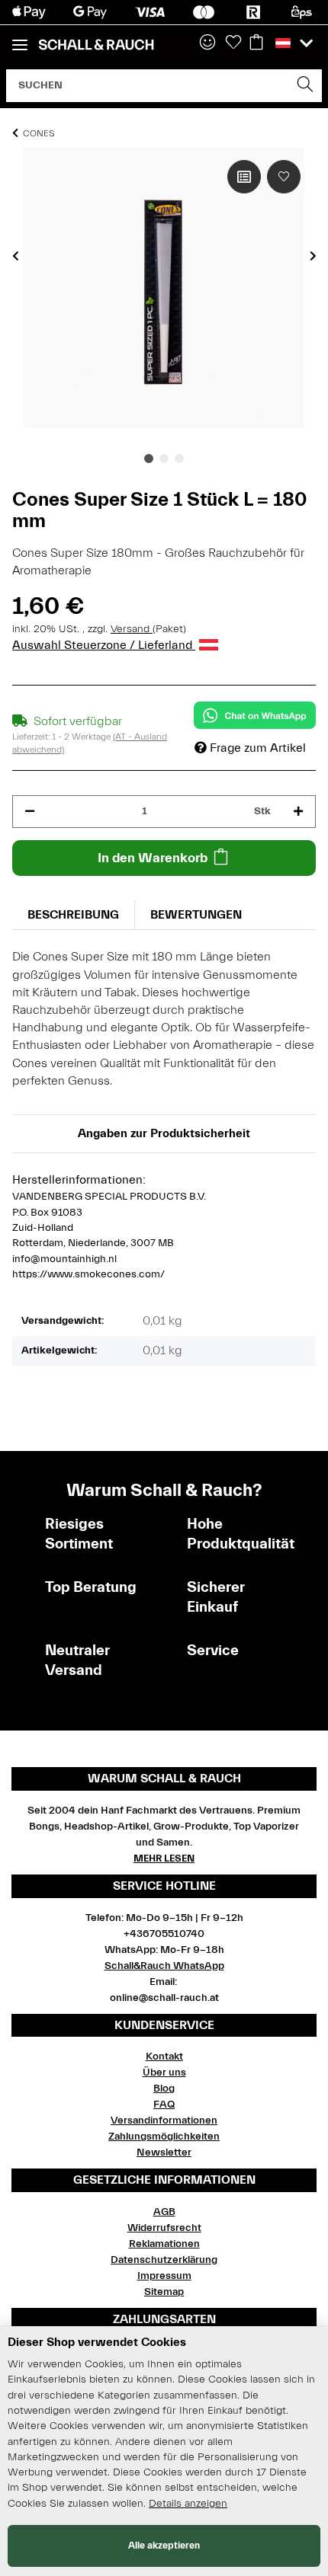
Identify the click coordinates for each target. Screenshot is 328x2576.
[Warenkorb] (256, 43)
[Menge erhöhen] (298, 812)
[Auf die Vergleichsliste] (244, 177)
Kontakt (164, 2057)
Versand (132, 629)
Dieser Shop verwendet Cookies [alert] (97, 2342)
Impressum (164, 2276)
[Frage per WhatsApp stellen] (255, 715)
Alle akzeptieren (164, 2545)
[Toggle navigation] (20, 38)
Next (313, 256)
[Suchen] (305, 86)
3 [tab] (179, 459)
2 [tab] (164, 459)
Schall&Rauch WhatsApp (164, 1966)
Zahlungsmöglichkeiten (164, 2137)
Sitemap (164, 2292)
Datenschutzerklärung (164, 2260)
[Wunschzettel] (233, 43)
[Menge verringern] (30, 812)
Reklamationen (164, 2244)
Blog (164, 2089)
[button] (207, 43)
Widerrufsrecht (164, 2228)
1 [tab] (149, 459)
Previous (16, 256)
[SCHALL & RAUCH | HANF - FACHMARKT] (96, 45)
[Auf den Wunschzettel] (284, 177)
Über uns (164, 2073)
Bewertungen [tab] (196, 915)
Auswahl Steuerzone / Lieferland (104, 645)
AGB (164, 2212)
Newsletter (164, 2153)
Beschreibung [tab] (73, 915)
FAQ (164, 2105)
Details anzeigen (188, 2504)
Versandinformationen (164, 2121)
